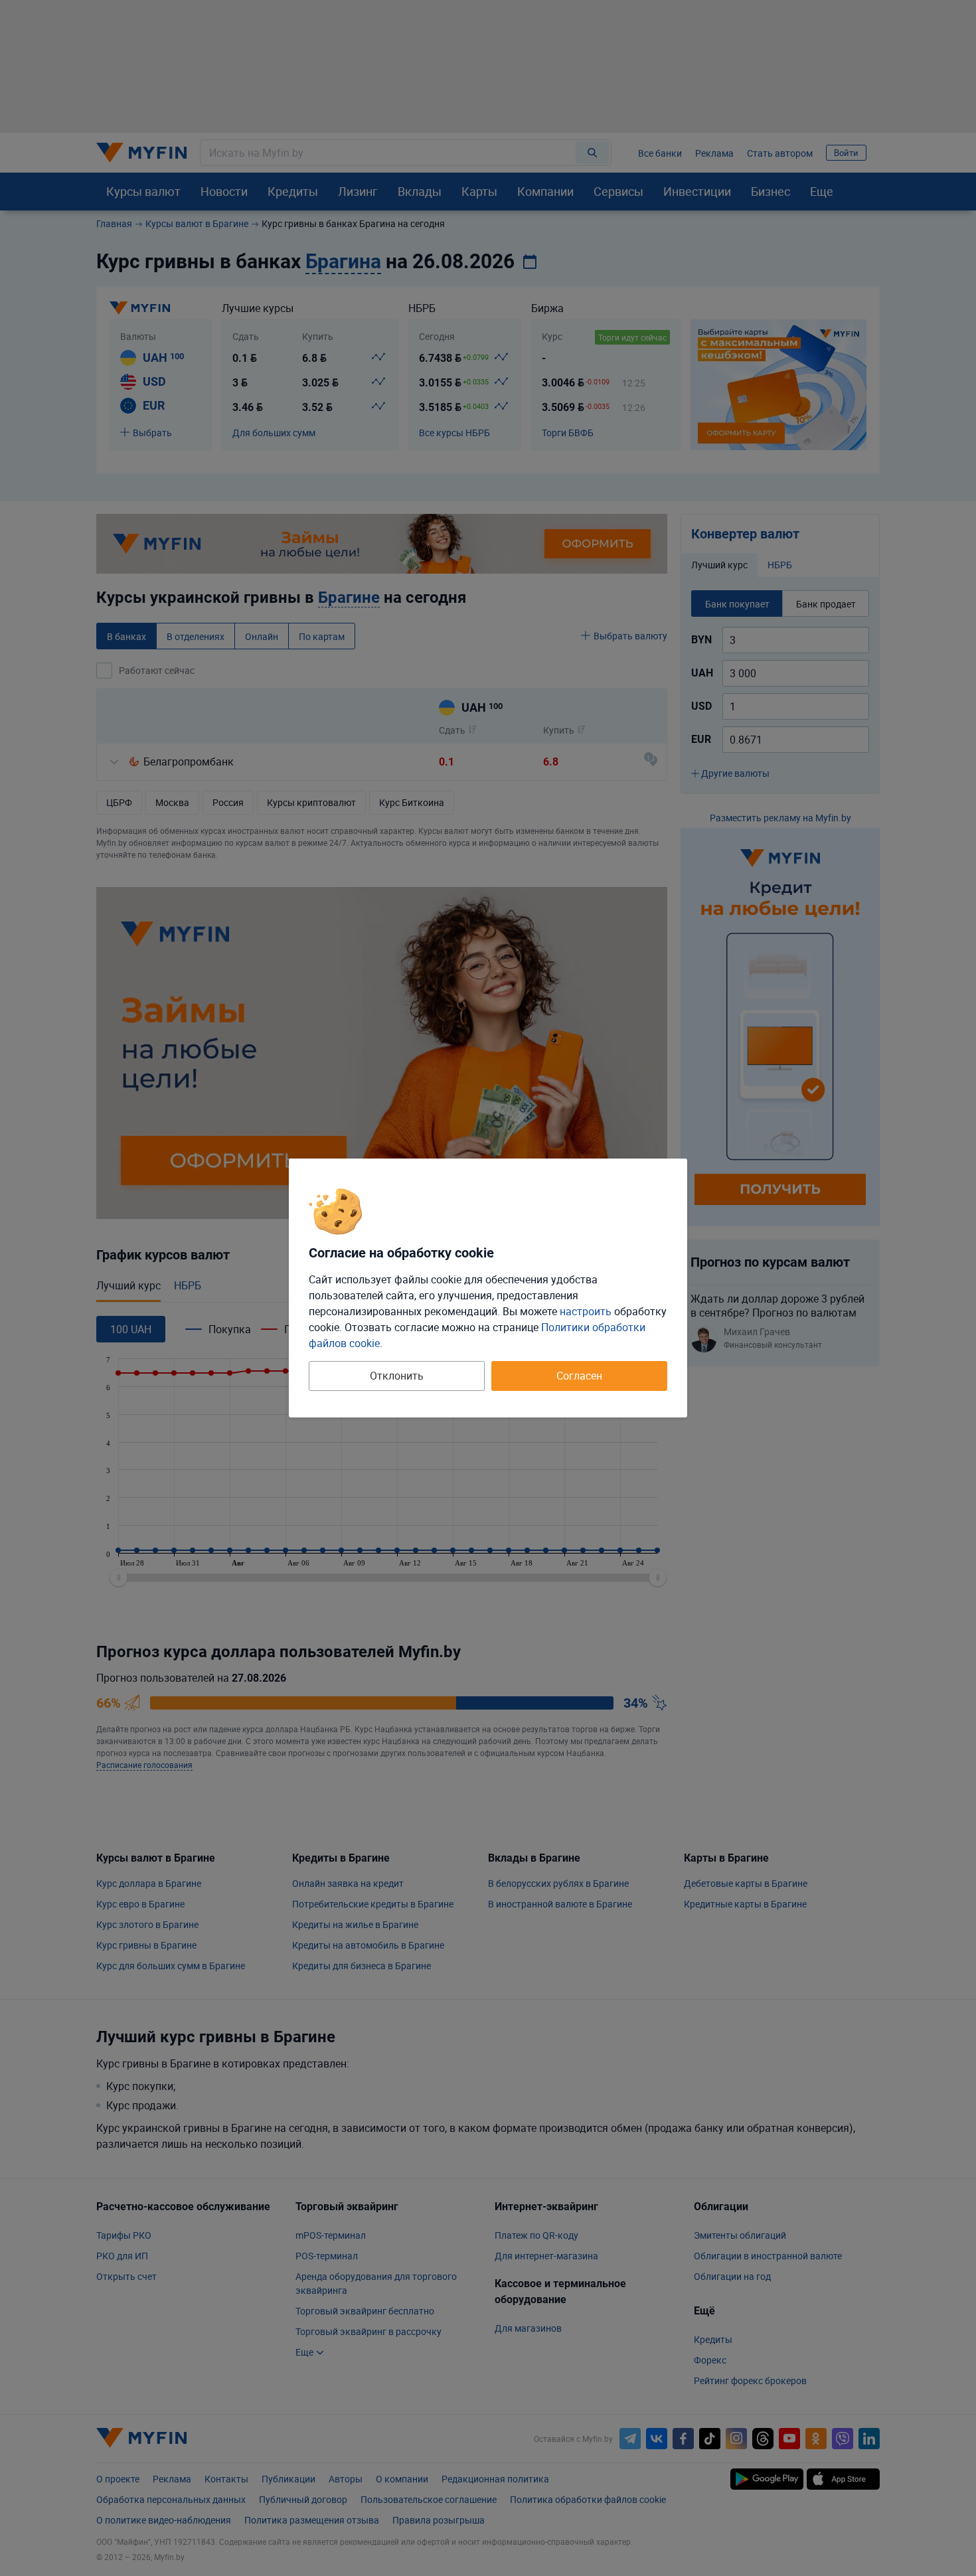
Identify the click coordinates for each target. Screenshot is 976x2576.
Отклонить (397, 1376)
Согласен (579, 1376)
